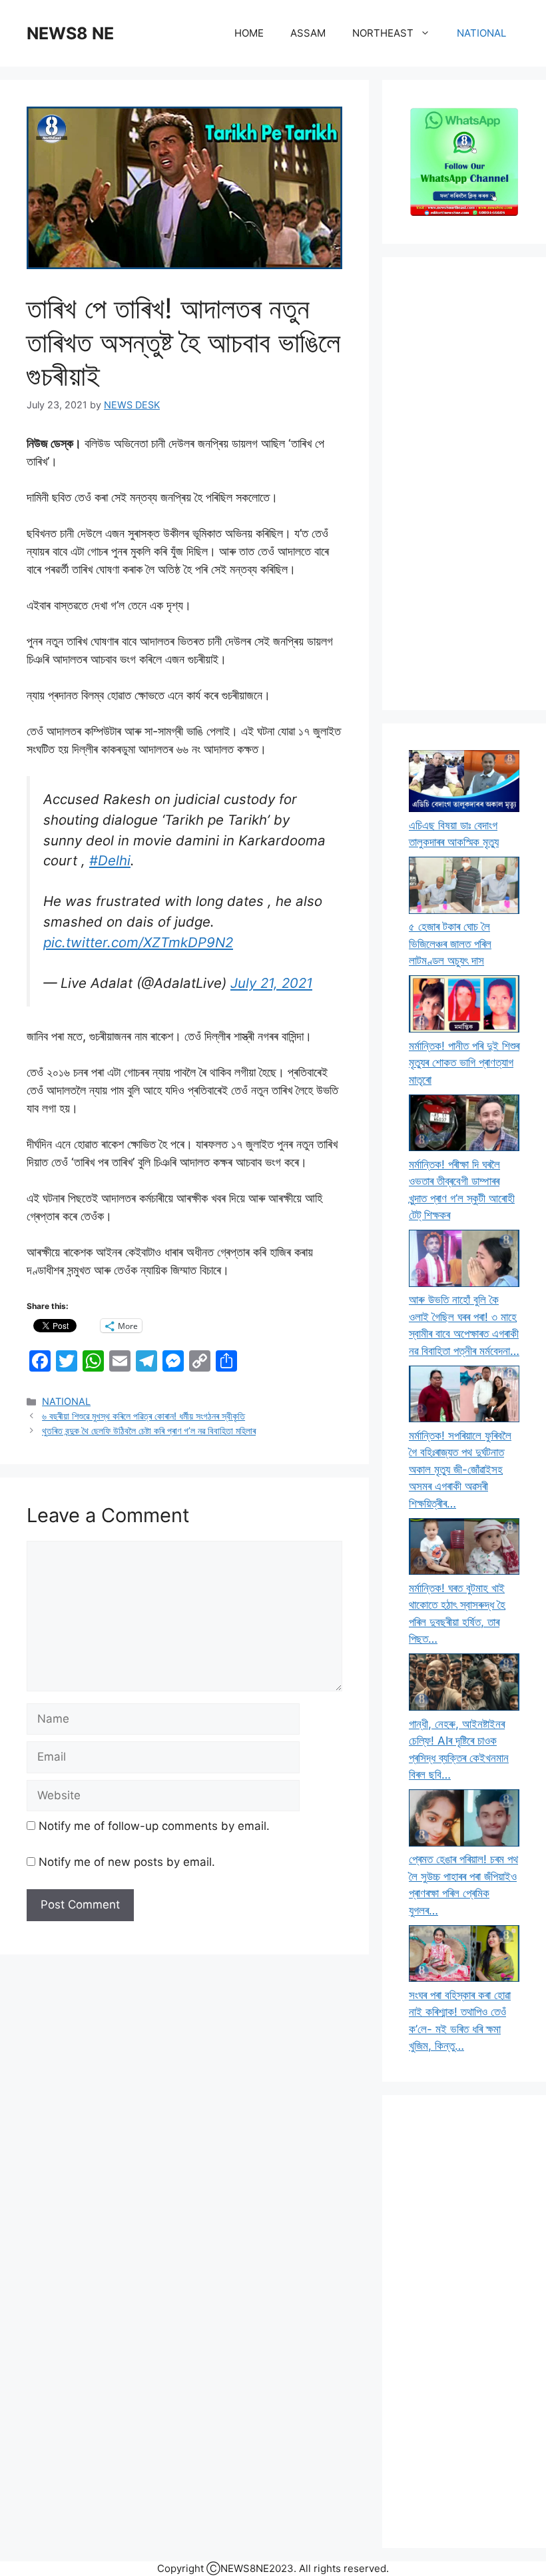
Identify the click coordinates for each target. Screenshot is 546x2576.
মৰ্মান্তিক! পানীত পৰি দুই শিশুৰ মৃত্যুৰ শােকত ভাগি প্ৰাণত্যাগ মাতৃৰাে (464, 1063)
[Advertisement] (464, 484)
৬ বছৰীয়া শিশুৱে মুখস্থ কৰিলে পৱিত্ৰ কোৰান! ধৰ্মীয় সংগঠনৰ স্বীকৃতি (143, 1416)
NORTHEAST (383, 33)
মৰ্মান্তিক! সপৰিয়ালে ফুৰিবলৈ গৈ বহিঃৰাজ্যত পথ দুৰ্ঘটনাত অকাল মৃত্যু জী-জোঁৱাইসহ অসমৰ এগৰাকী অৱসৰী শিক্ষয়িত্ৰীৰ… (460, 1470)
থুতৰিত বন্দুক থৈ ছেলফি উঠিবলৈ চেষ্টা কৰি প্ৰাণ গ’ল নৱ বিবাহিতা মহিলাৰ (149, 1431)
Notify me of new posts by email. (127, 1862)
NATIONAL (481, 33)
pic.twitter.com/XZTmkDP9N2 (138, 942)
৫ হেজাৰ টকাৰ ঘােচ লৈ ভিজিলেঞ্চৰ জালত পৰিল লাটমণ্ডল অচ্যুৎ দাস (450, 944)
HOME (249, 33)
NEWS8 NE (70, 33)
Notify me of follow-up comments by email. (154, 1826)
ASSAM (308, 33)
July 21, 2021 (271, 983)
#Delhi (110, 860)
